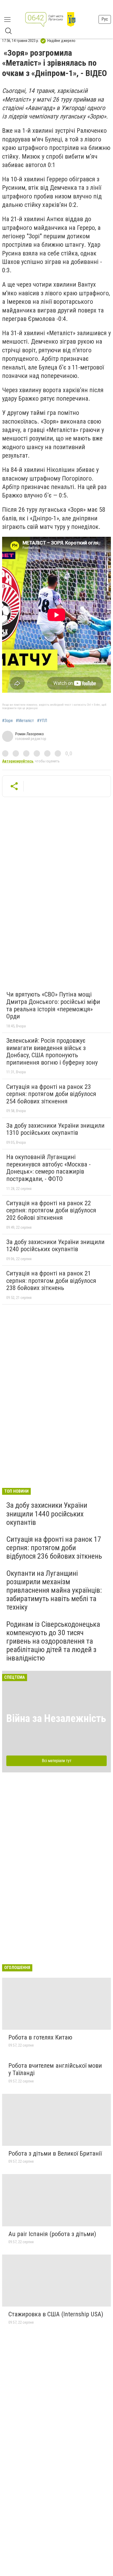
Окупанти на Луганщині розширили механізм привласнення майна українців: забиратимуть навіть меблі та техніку (54, 1590)
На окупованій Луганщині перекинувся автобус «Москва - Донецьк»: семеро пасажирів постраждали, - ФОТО (48, 1168)
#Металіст (25, 721)
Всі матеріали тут (57, 1761)
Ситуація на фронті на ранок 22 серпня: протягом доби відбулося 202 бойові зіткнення (51, 1210)
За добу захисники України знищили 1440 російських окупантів (47, 1514)
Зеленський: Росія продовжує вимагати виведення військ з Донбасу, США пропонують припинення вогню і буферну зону (52, 1052)
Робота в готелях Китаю (40, 2037)
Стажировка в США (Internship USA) (56, 2314)
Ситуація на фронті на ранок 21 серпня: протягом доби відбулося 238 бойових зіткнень (51, 1281)
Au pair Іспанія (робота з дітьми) (52, 2234)
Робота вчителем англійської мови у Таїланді (55, 2069)
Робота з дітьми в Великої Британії (55, 2153)
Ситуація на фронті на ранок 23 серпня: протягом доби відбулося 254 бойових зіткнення (51, 1094)
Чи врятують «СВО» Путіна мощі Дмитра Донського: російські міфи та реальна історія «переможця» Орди (53, 1005)
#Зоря (7, 721)
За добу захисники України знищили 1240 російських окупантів (55, 1246)
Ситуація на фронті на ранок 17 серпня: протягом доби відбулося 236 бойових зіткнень (54, 1548)
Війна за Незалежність (56, 1718)
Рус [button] (105, 19)
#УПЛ (42, 721)
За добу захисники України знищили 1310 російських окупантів (55, 1129)
